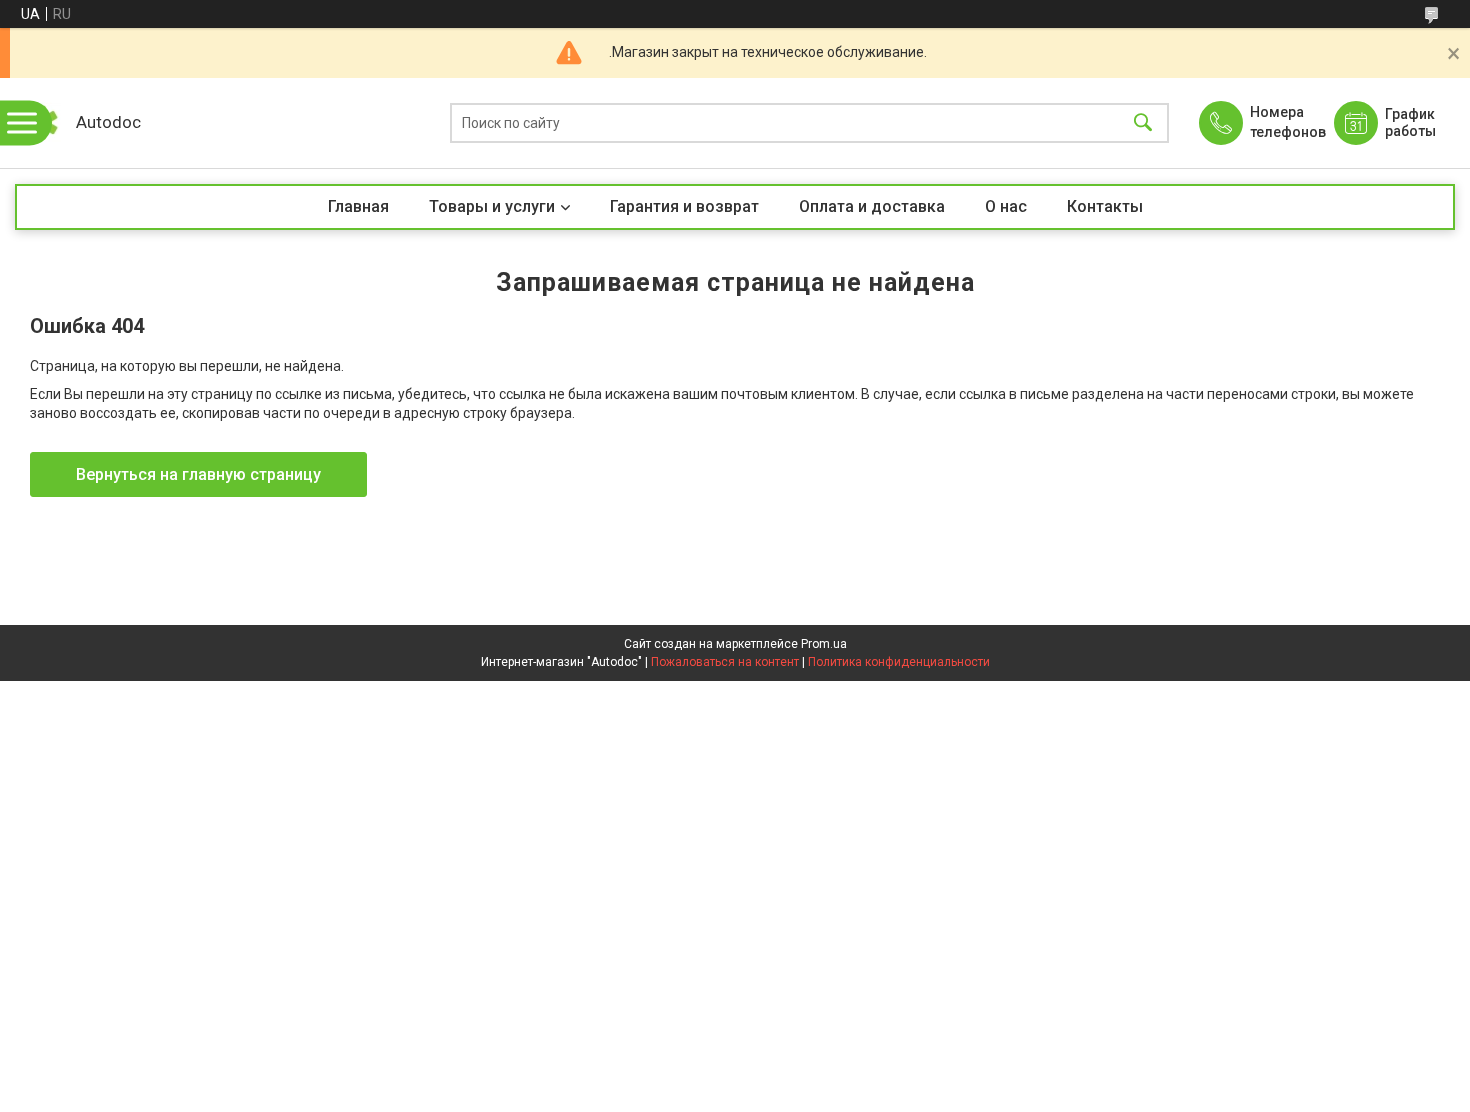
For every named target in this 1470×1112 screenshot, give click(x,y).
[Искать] (1143, 123)
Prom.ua (824, 644)
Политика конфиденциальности (899, 662)
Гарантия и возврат (684, 206)
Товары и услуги (492, 206)
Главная (358, 206)
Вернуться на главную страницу (198, 474)
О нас (1006, 206)
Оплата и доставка (872, 206)
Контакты (1105, 206)
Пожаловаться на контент (725, 662)
